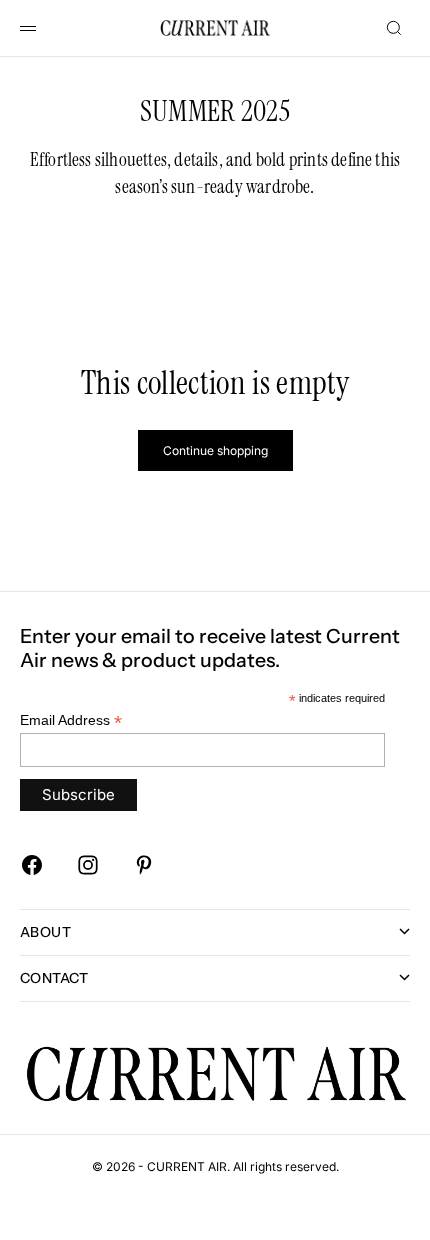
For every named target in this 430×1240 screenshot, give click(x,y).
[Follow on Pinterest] (144, 865)
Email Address (71, 720)
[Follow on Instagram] (88, 865)
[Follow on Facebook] (32, 865)
